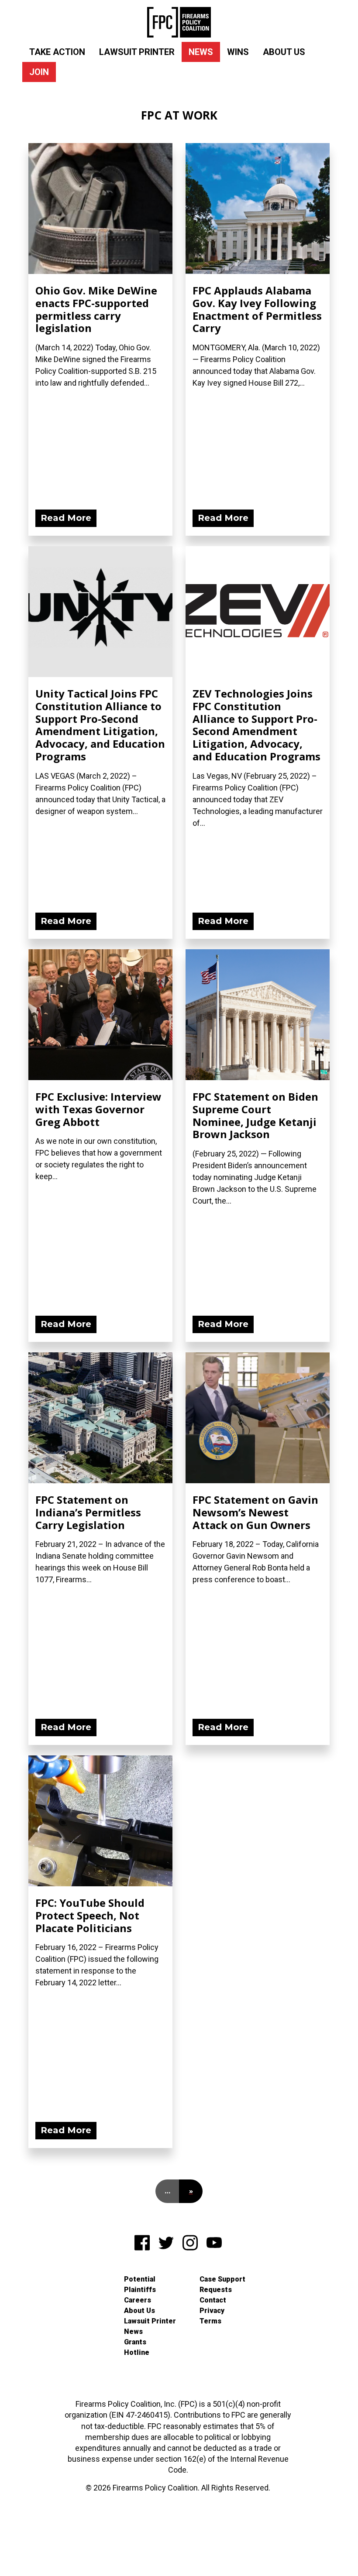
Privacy (212, 2311)
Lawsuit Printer (137, 52)
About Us (284, 52)
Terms (210, 2321)
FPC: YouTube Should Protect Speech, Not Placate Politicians (90, 1915)
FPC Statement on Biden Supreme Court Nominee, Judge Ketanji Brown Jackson (255, 1115)
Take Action (57, 52)
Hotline (137, 2352)
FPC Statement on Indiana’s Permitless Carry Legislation (88, 1512)
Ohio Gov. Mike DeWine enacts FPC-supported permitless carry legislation (96, 309)
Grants (135, 2342)
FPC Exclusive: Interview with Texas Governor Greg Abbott (98, 1109)
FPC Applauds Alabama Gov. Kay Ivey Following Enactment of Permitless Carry (257, 309)
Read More (66, 518)
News (201, 52)
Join (39, 72)
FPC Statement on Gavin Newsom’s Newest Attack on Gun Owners (255, 1512)
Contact (213, 2300)
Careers (138, 2300)
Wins (238, 52)
